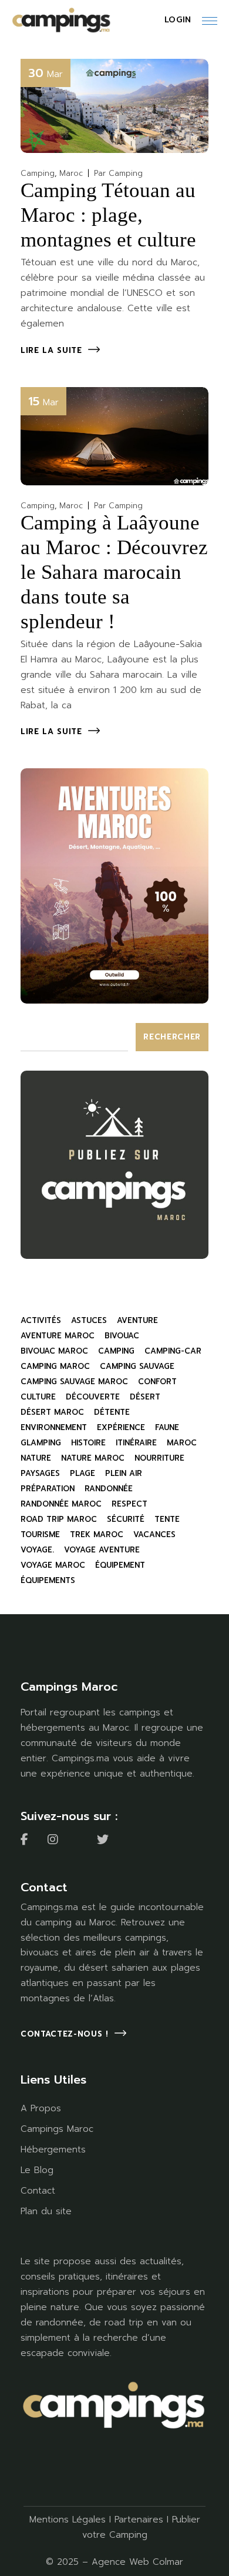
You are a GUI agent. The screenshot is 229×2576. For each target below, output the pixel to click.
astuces (89, 1320)
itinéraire (136, 1443)
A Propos (41, 2108)
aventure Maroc (58, 1336)
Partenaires (139, 2520)
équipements (48, 1580)
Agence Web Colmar (137, 2562)
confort (157, 1382)
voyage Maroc (53, 1565)
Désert (145, 1397)
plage (82, 1473)
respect (129, 1504)
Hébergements (53, 2150)
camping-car (173, 1351)
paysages (40, 1473)
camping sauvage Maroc (74, 1382)
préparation (48, 1489)
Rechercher (172, 1037)
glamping (41, 1443)
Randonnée (109, 1489)
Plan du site (46, 2211)
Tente (167, 1519)
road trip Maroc (59, 1519)
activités (41, 1320)
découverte (93, 1397)
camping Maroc (55, 1366)
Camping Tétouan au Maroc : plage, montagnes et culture (108, 215)
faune (167, 1427)
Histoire (88, 1443)
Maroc (71, 173)
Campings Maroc (57, 2129)
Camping (38, 173)
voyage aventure (102, 1550)
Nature (36, 1458)
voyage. (37, 1550)
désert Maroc (52, 1412)
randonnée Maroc (61, 1504)
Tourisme (40, 1534)
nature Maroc (93, 1458)
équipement (120, 1565)
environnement (54, 1427)
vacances (154, 1534)
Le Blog (37, 2170)
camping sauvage (137, 1366)
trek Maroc (97, 1534)
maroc (182, 1443)
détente (112, 1412)
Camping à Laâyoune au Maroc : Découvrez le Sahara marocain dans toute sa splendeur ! (114, 572)
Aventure (137, 1320)
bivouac (122, 1336)
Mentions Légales (68, 2520)
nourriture (159, 1458)
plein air (124, 1473)
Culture (38, 1397)
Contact (38, 2191)
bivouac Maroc (54, 1351)
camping (116, 1351)
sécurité (126, 1519)
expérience (121, 1427)
